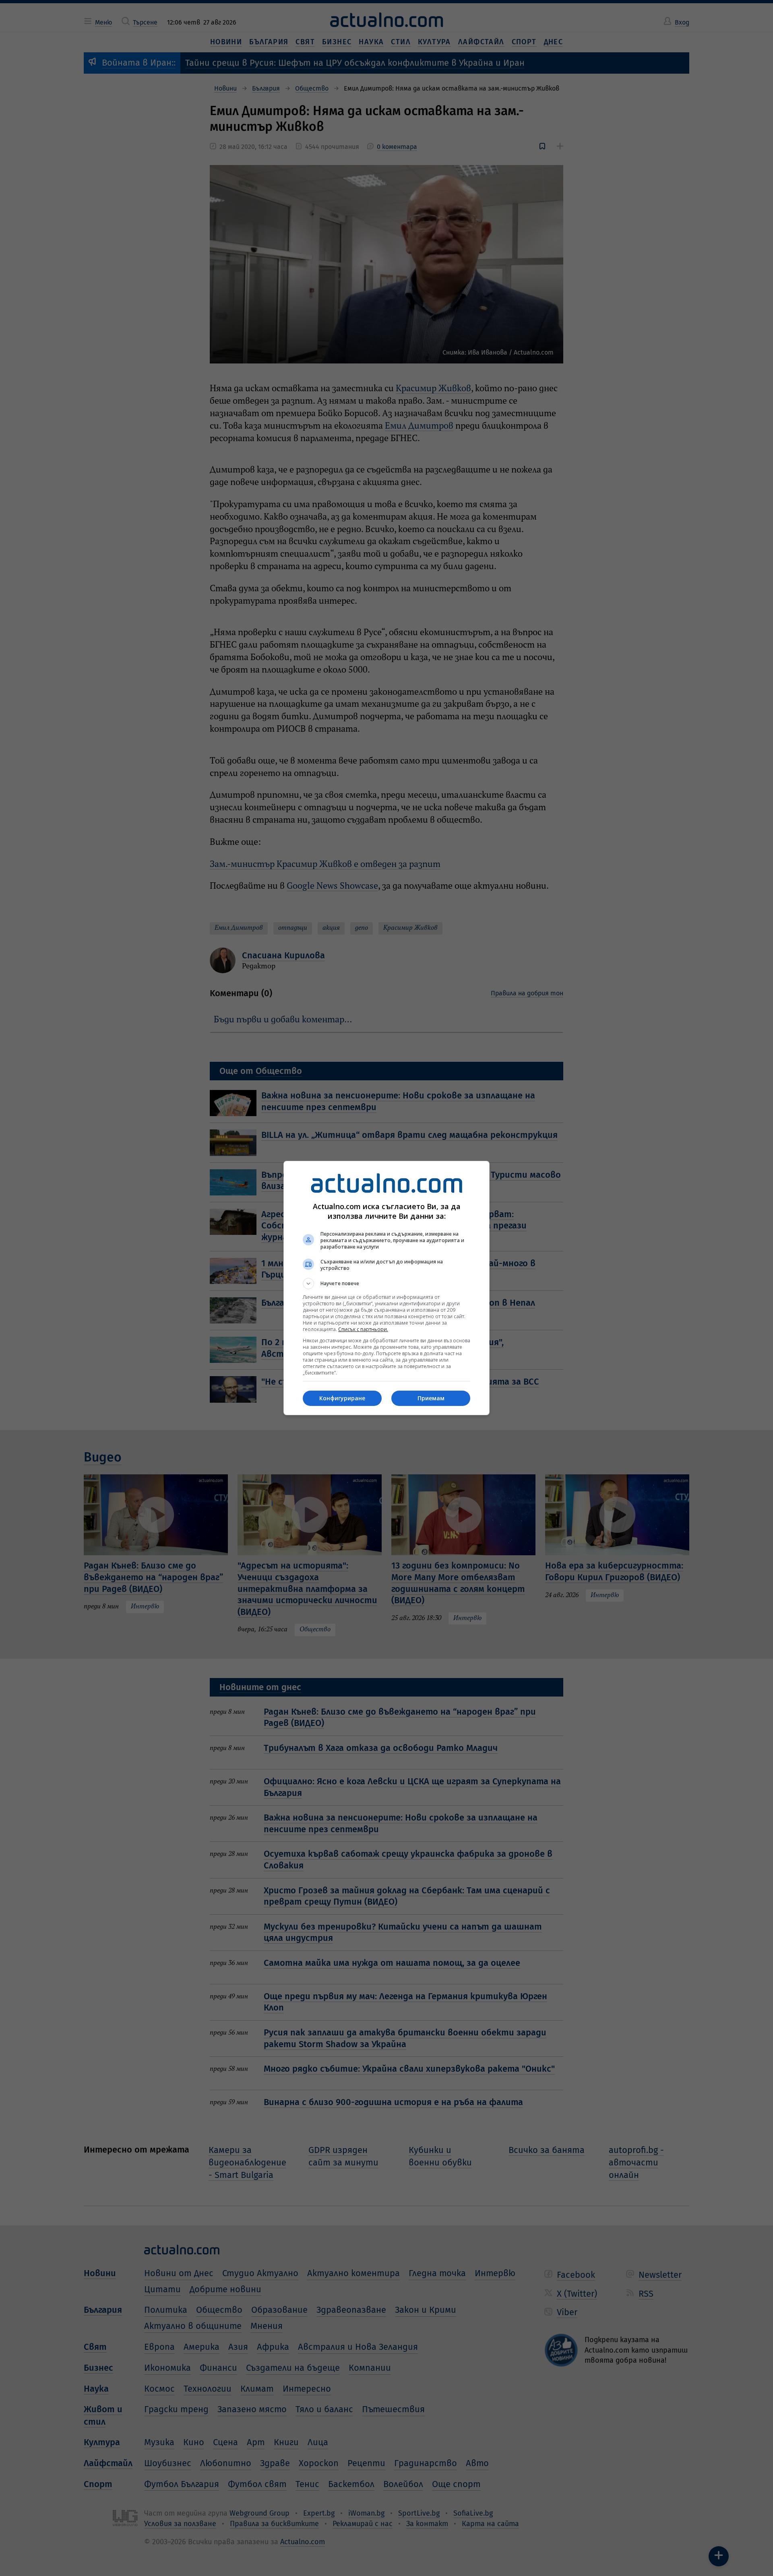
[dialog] (386, 1288)
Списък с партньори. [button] (363, 1329)
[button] (386, 1284)
